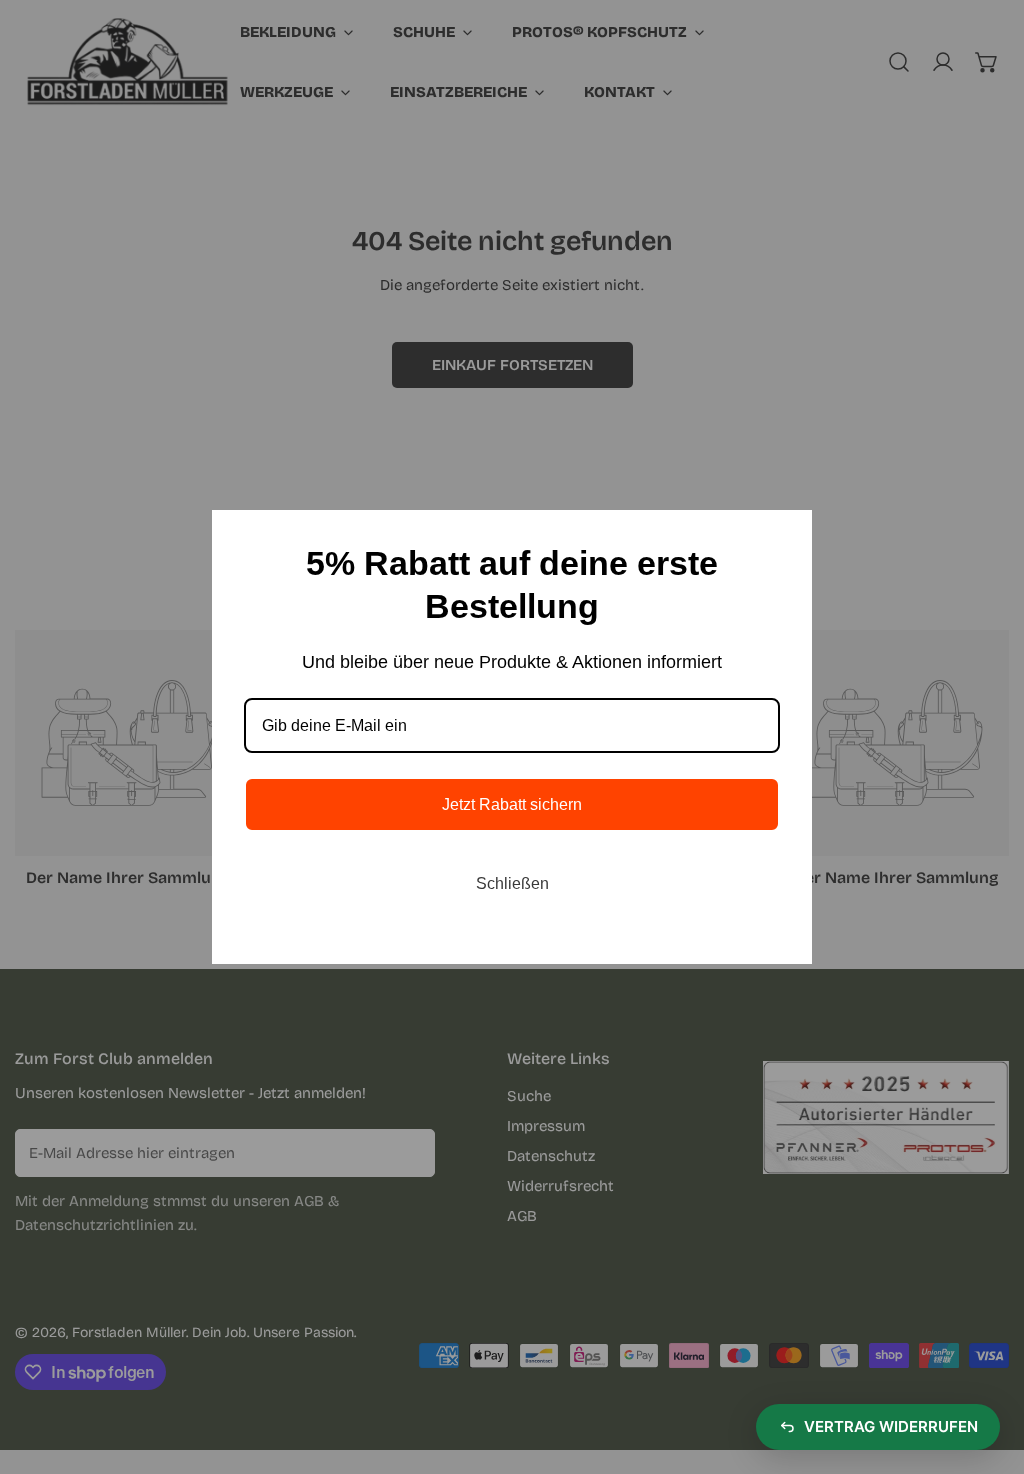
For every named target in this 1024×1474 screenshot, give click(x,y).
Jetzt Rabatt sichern (512, 804)
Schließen (512, 883)
